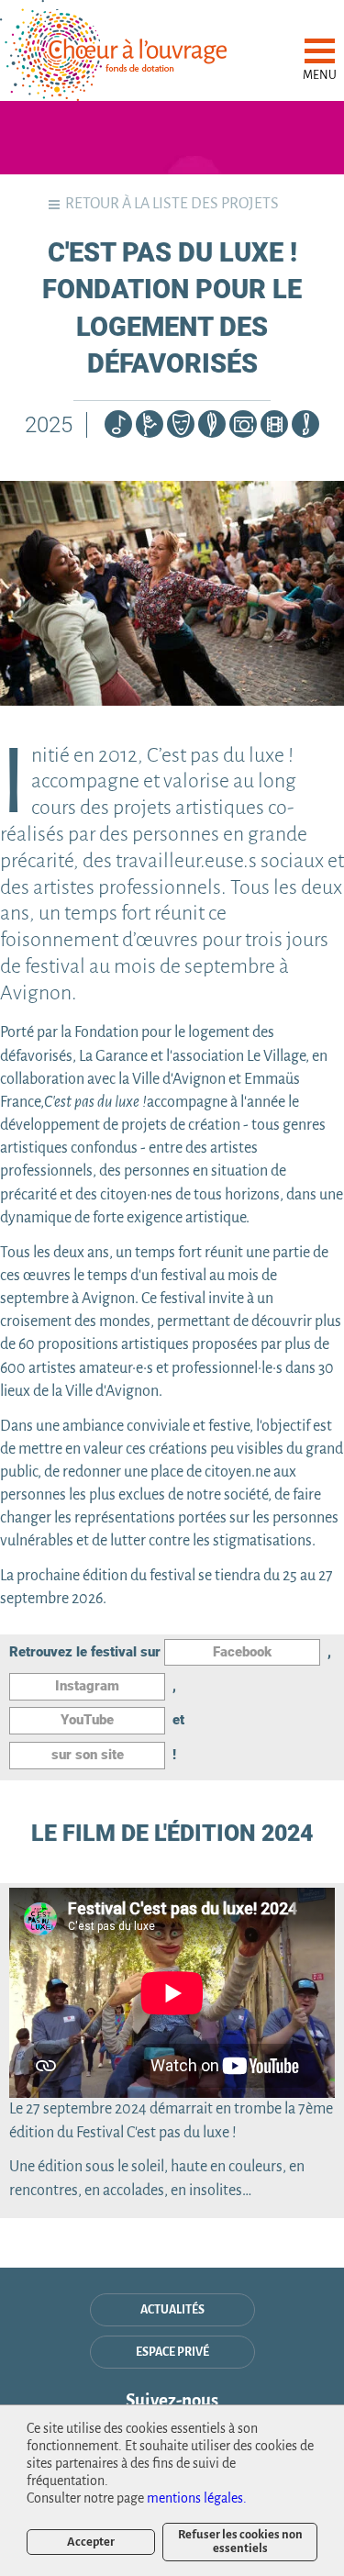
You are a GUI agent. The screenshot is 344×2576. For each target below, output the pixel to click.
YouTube (87, 1720)
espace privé (172, 2352)
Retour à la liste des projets (172, 204)
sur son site (88, 1755)
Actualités (172, 2310)
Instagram (87, 1686)
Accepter (91, 2542)
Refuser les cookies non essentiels (240, 2541)
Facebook (242, 1652)
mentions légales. (197, 2498)
